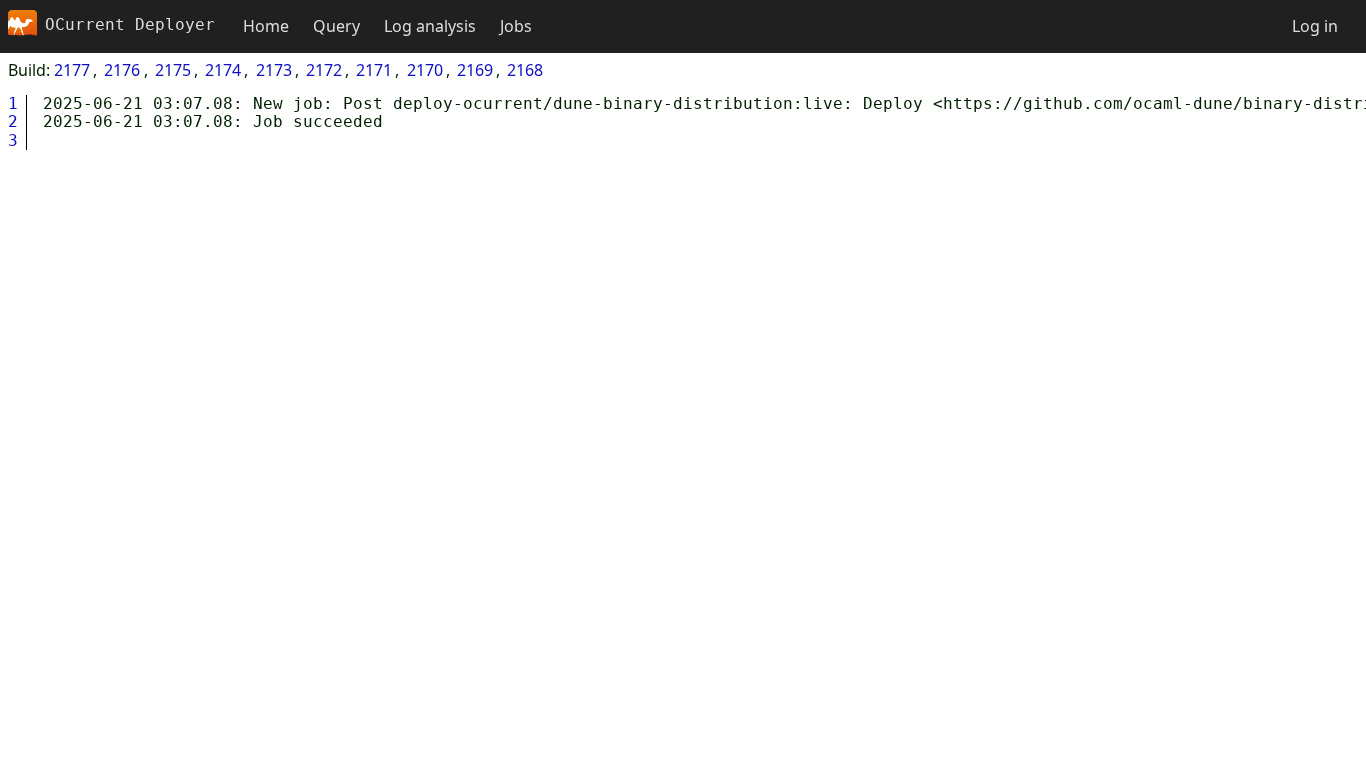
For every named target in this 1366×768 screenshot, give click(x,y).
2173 (274, 70)
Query (336, 26)
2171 (374, 70)
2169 (475, 70)
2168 (525, 70)
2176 (122, 70)
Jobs (516, 26)
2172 (324, 70)
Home (266, 26)
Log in (1315, 26)
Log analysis (430, 26)
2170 (425, 70)
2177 (72, 70)
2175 (173, 70)
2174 (223, 70)
